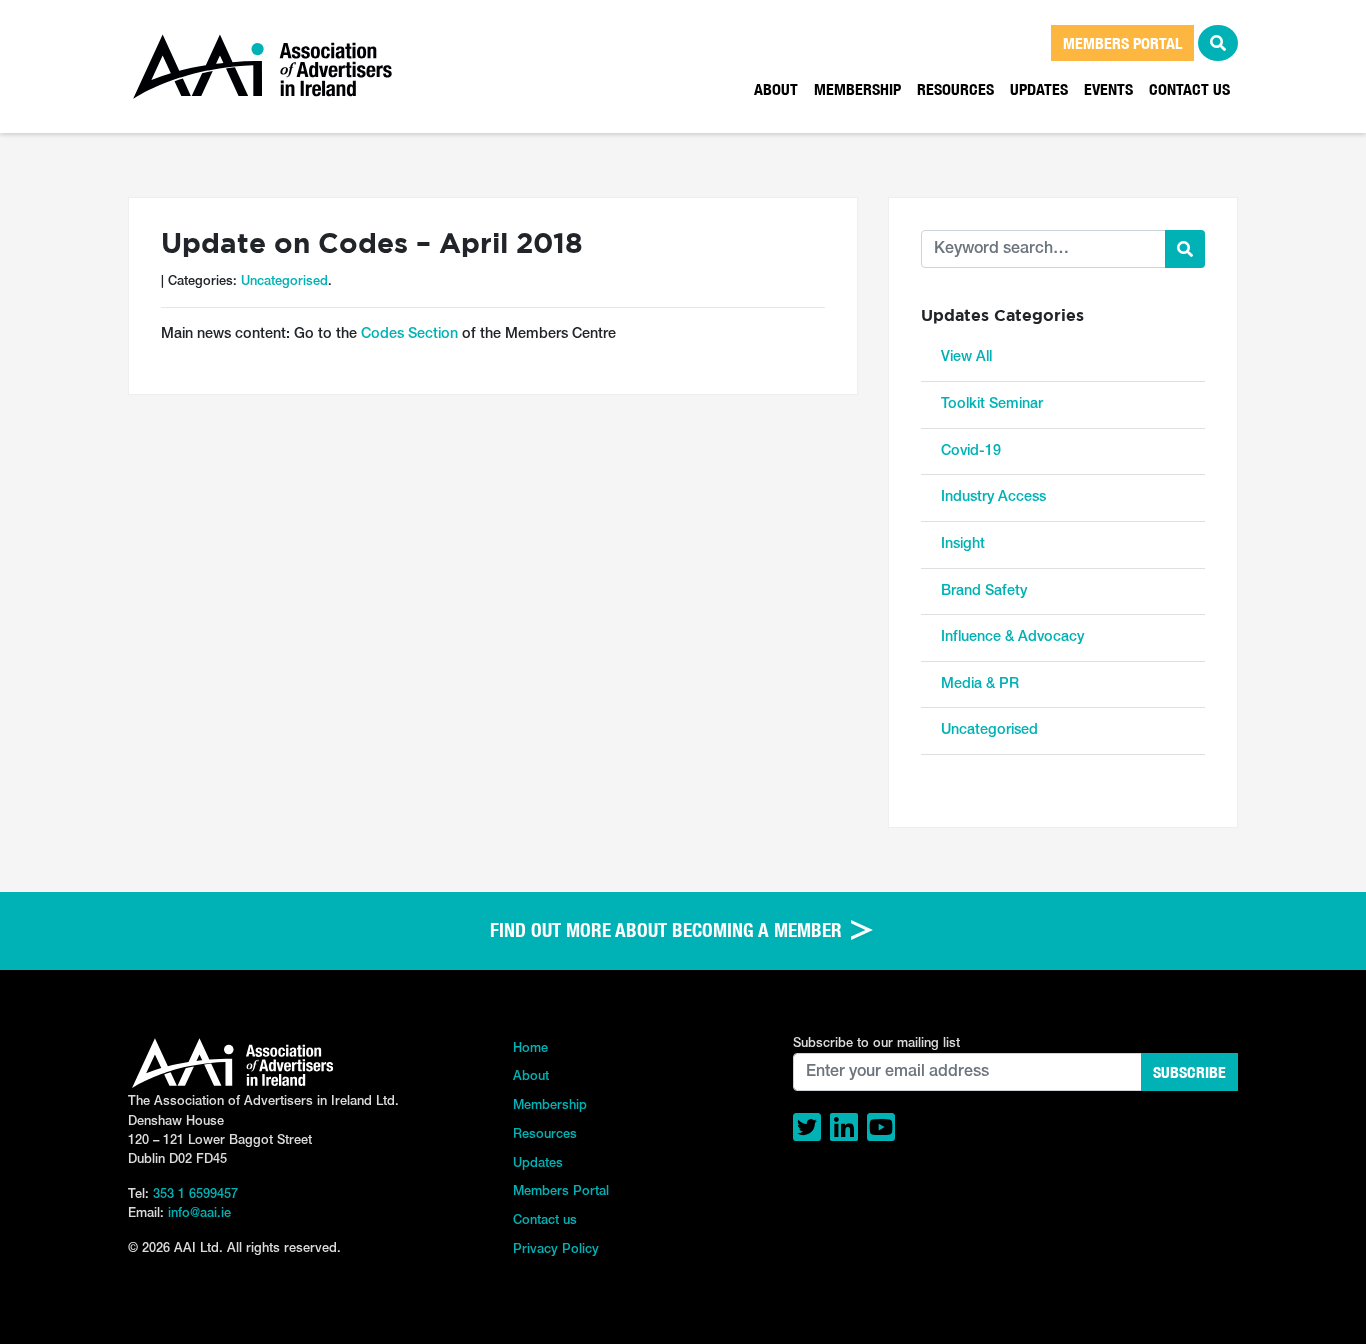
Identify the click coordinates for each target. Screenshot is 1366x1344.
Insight (963, 544)
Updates (1039, 89)
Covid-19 (971, 451)
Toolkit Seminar (992, 404)
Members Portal (561, 1191)
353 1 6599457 (195, 1194)
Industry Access (993, 497)
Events (1108, 89)
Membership (857, 89)
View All (966, 357)
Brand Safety (984, 591)
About (776, 89)
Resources (955, 89)
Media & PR (980, 684)
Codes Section (409, 334)
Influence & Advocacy (1012, 637)
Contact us (1189, 89)
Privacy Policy (556, 1249)
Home (530, 1048)
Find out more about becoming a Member (668, 930)
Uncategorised (284, 281)
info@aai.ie (199, 1213)
